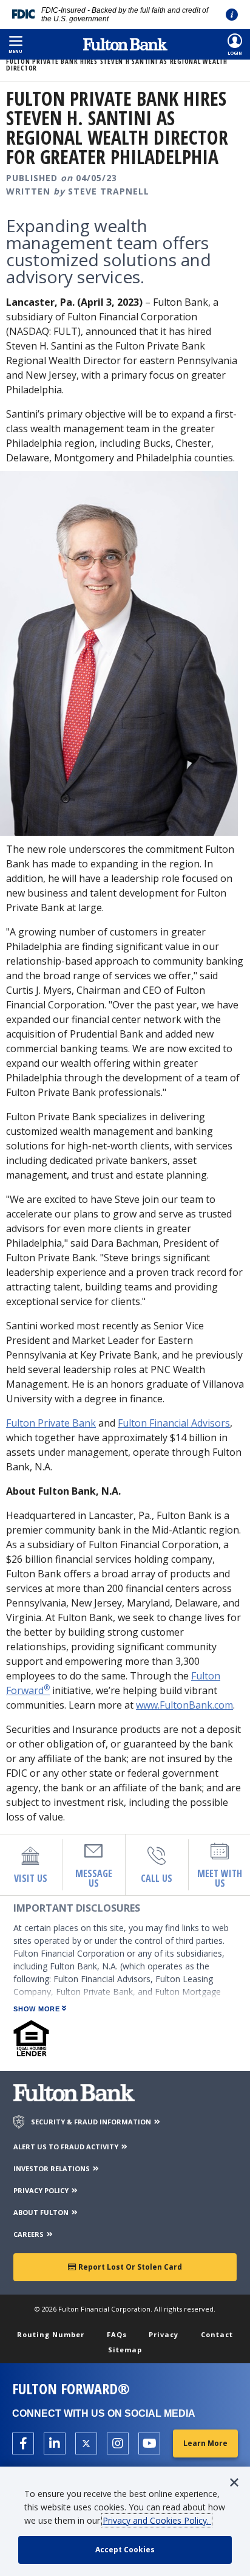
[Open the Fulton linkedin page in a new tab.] (55, 2443)
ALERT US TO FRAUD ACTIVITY (67, 2147)
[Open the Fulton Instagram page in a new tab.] (118, 2443)
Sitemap (125, 2350)
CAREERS (29, 2234)
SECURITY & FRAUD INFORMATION (92, 2122)
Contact (217, 2334)
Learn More (205, 2443)
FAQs (117, 2334)
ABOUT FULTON (42, 2212)
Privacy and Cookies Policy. (157, 2520)
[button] (15, 44)
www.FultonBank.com (184, 1705)
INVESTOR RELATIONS (52, 2168)
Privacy (164, 2334)
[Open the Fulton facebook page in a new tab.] (23, 2443)
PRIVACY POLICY (42, 2190)
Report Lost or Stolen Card (129, 2267)
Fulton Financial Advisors (174, 1423)
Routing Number (51, 2334)
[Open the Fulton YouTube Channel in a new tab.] (149, 2443)
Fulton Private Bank (51, 1423)
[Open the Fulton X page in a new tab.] (86, 2443)
